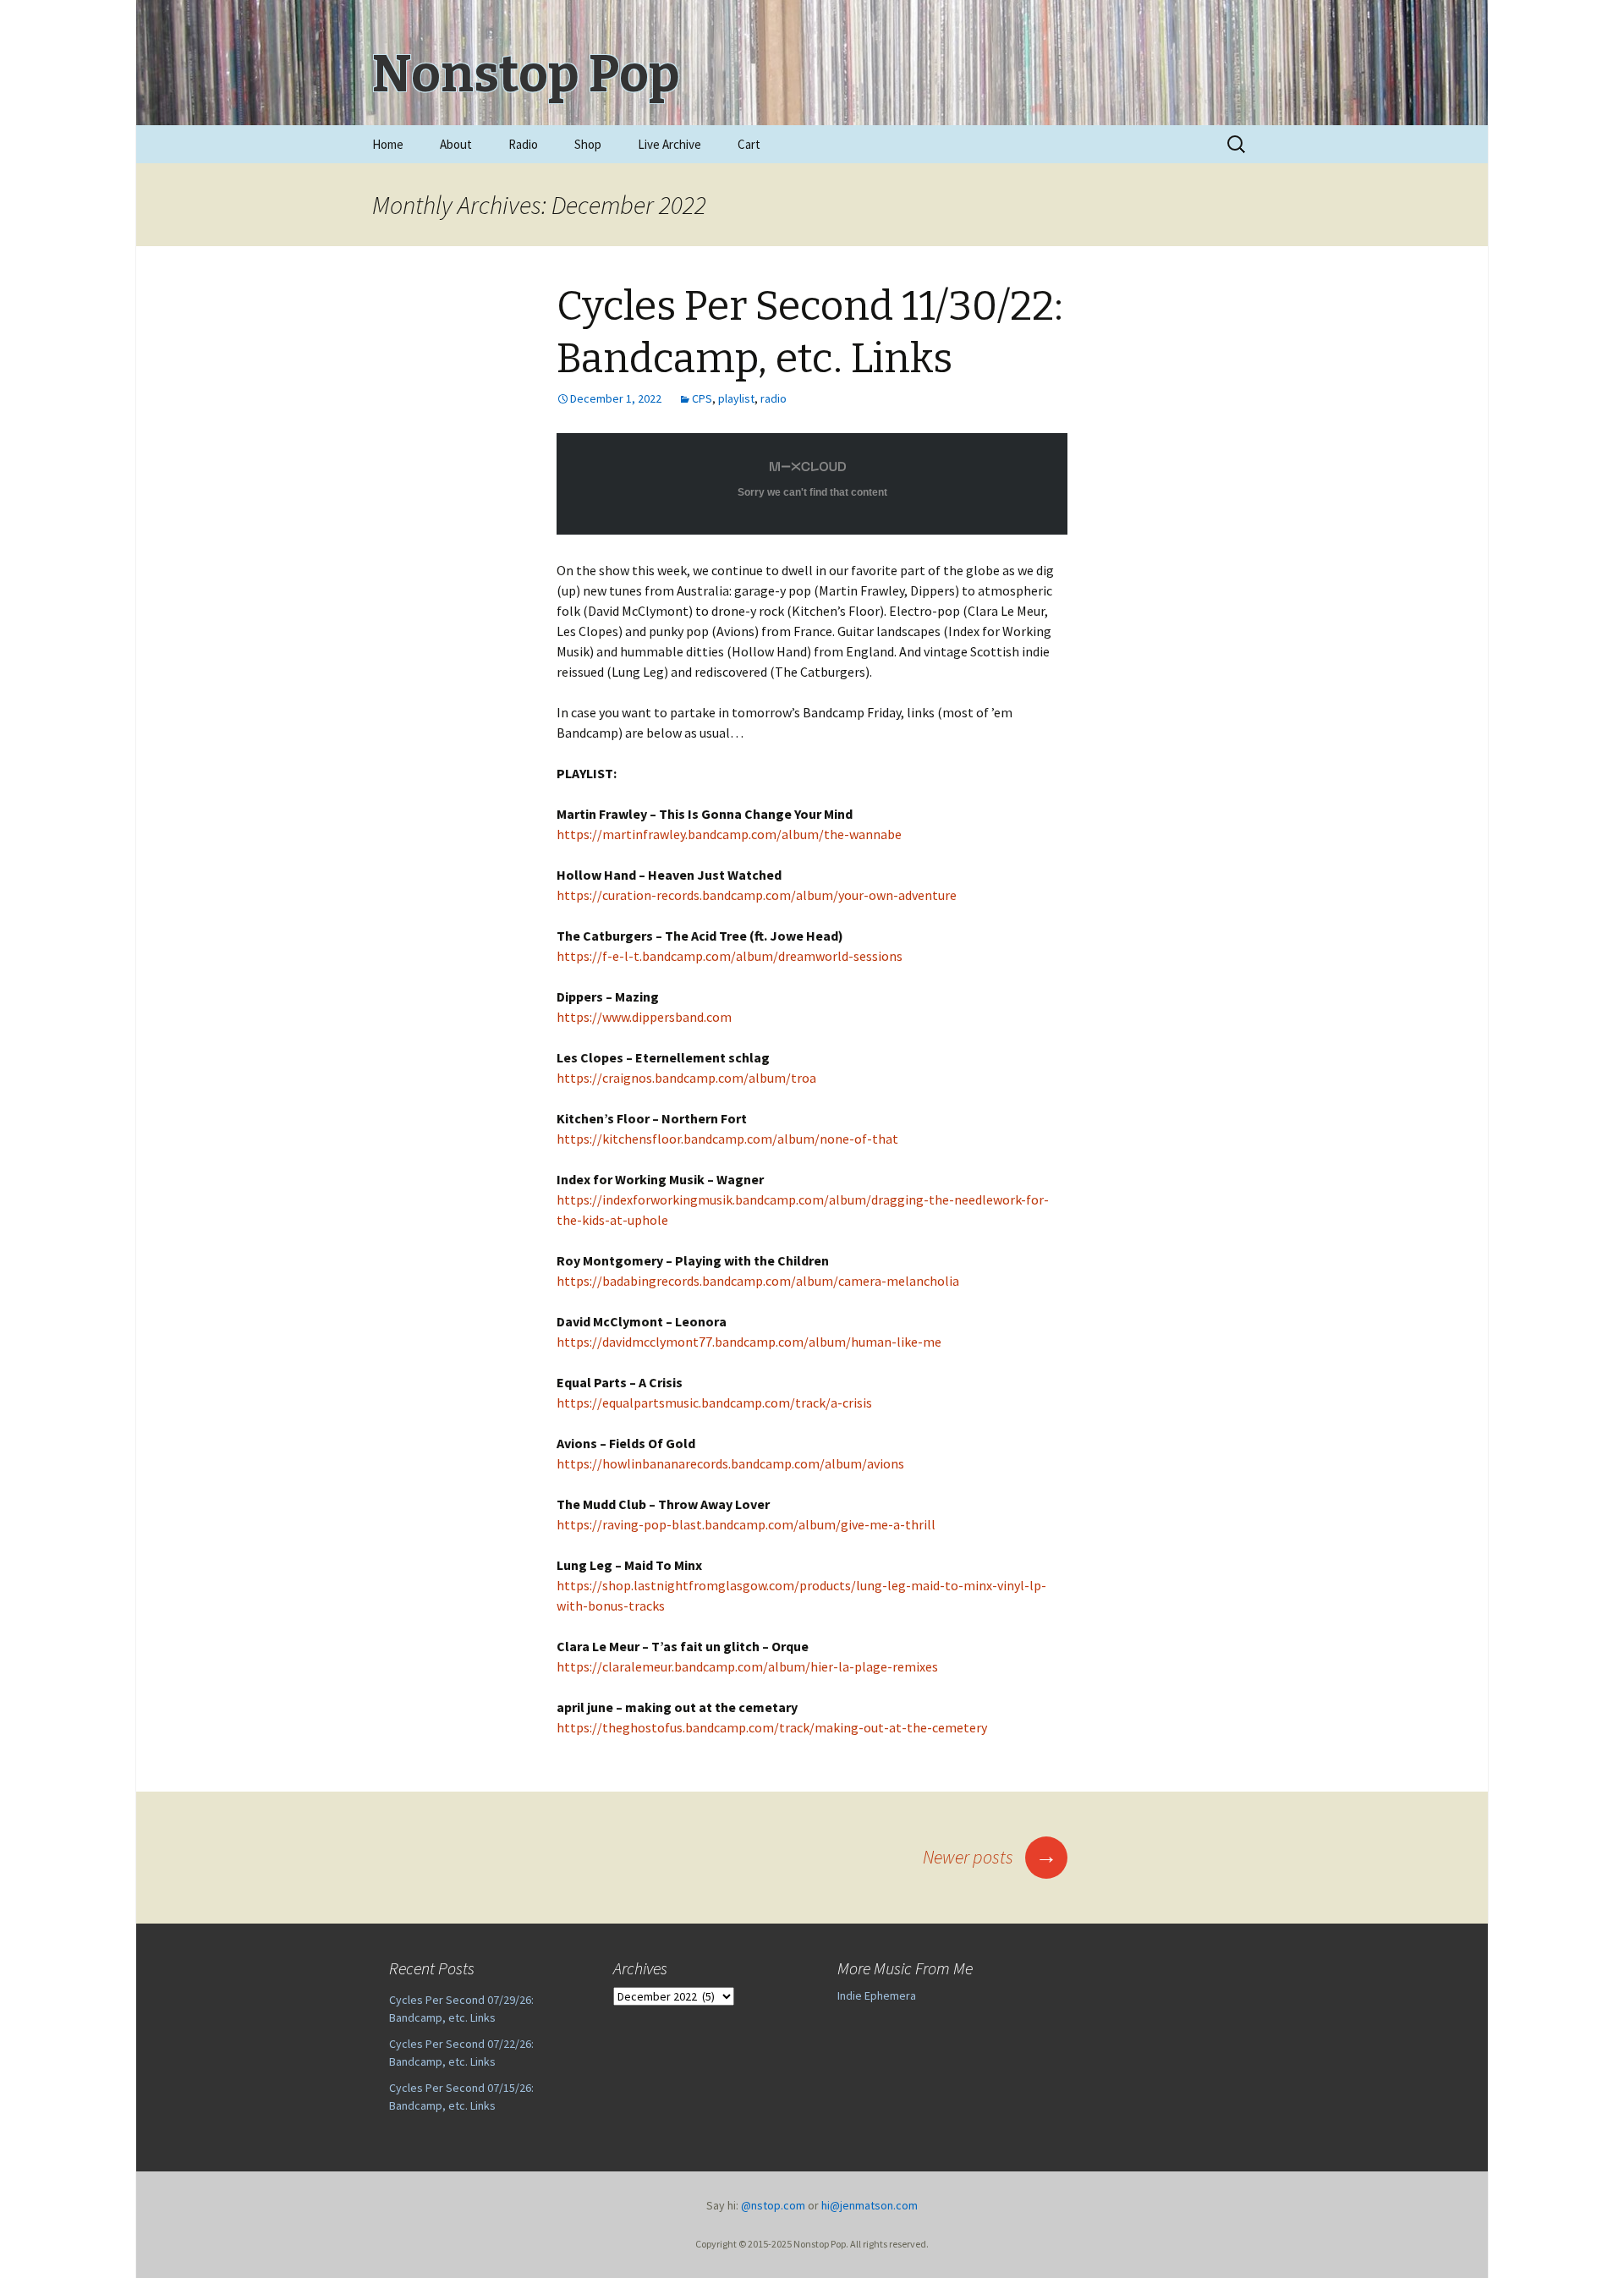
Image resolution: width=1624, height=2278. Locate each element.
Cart (749, 144)
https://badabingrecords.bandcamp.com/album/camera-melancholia (758, 1281)
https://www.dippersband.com (644, 1017)
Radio (523, 144)
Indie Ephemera (877, 1995)
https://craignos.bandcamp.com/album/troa (686, 1078)
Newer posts (990, 1857)
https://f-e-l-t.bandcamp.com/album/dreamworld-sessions (730, 956)
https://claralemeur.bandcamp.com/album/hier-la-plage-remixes (747, 1666)
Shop (588, 144)
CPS (702, 398)
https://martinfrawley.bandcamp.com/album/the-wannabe (729, 834)
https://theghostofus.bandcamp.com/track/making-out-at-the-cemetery (772, 1727)
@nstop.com (773, 2205)
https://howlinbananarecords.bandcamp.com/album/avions (730, 1463)
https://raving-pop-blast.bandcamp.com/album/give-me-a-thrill (746, 1524)
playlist (736, 398)
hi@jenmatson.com (870, 2205)
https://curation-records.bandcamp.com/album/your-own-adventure (757, 895)
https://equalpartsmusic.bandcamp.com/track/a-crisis (714, 1402)
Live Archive (669, 144)
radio (774, 398)
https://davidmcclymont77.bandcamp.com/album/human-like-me (749, 1342)
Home (388, 144)
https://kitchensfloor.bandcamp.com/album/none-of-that (727, 1139)
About (456, 144)
